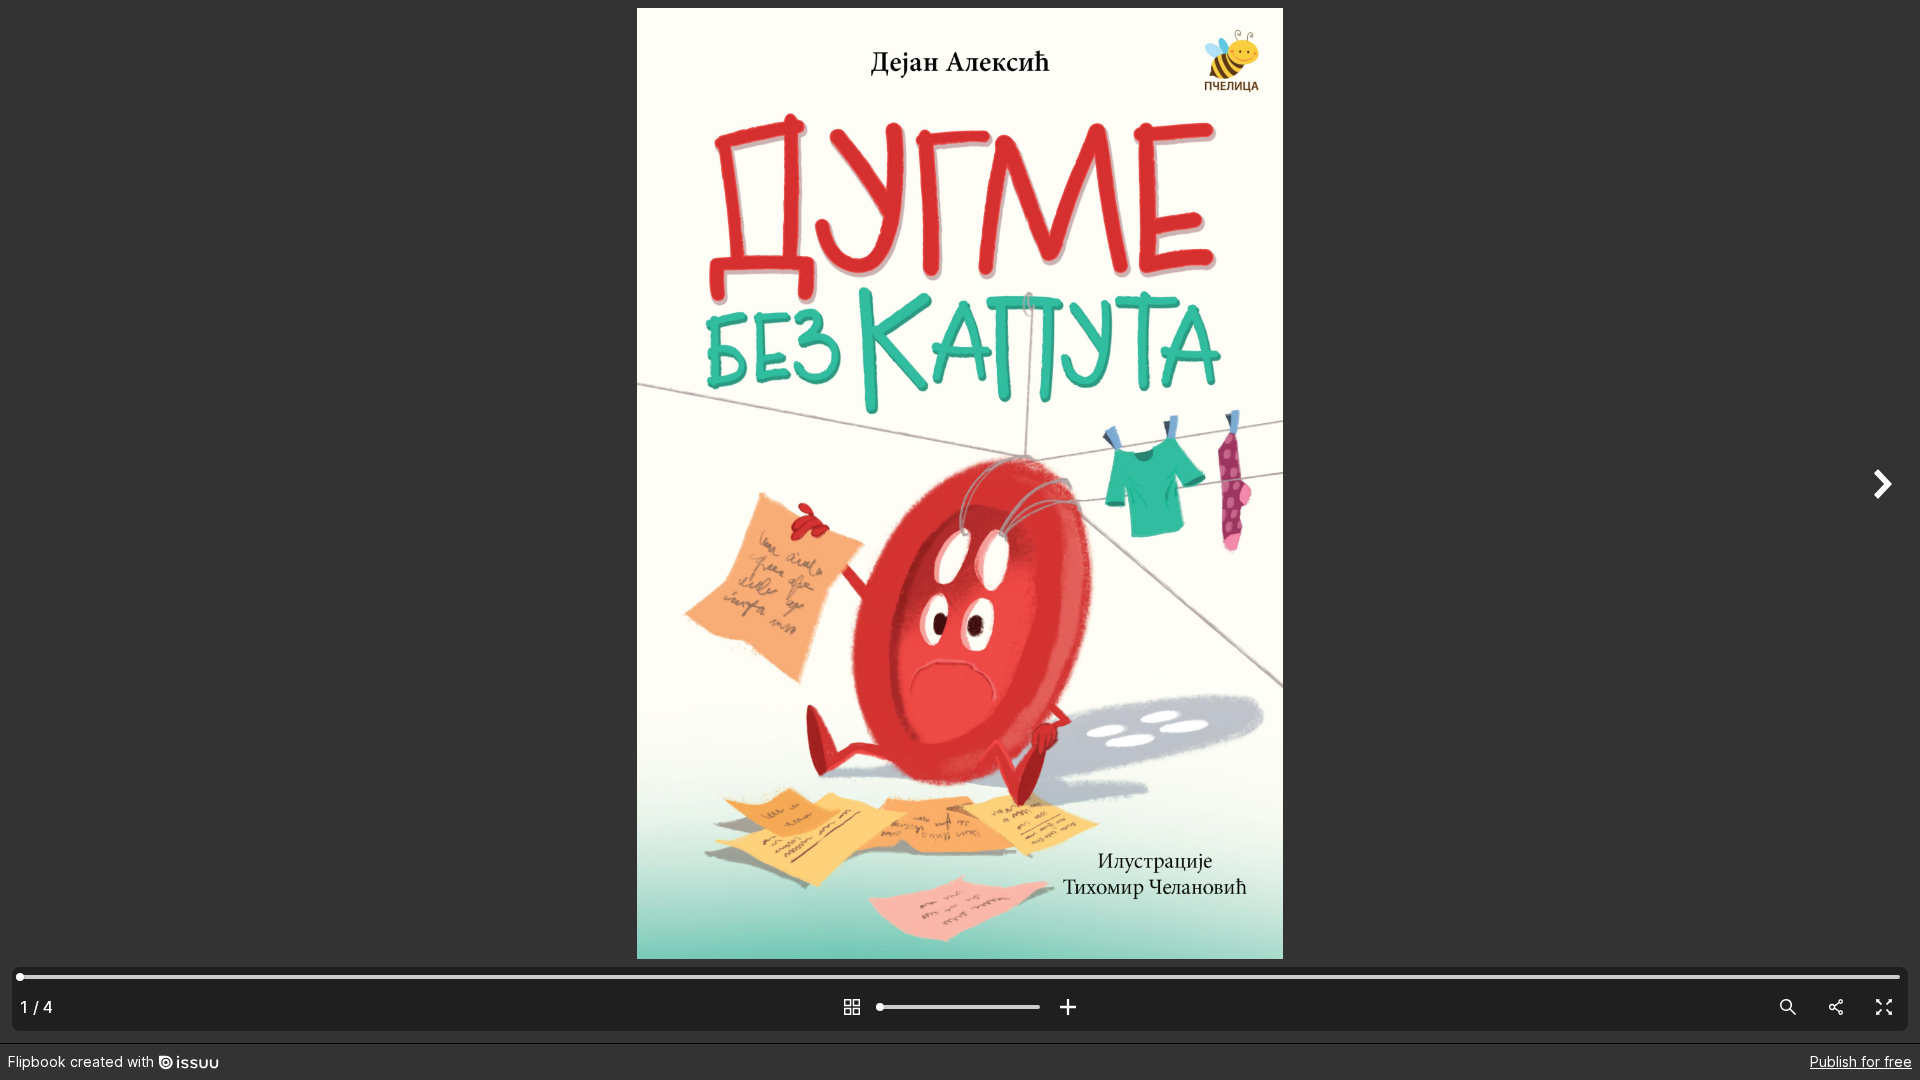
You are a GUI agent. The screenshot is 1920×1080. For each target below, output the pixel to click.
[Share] (1836, 1007)
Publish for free (1861, 1061)
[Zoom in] (1068, 1007)
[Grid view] (852, 1007)
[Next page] (1880, 521)
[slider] (960, 1007)
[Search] (1788, 1007)
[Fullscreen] (1884, 1007)
